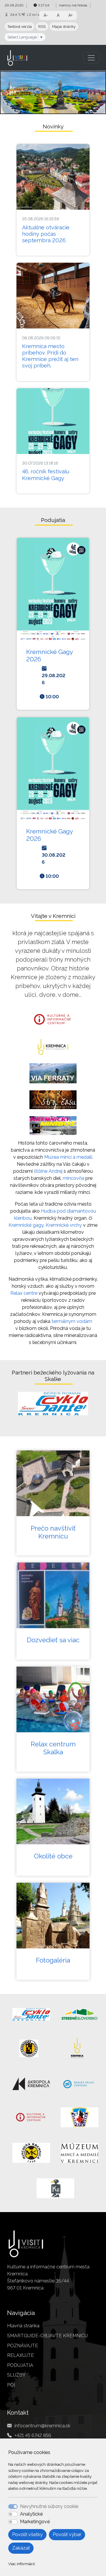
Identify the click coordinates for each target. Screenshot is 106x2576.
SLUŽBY (16, 2375)
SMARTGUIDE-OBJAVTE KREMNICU (47, 2336)
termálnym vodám (72, 1321)
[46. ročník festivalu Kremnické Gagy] (53, 421)
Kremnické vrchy (64, 1225)
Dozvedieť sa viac (53, 1640)
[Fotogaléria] (53, 1916)
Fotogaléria (53, 1960)
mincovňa (73, 1178)
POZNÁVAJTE (23, 2346)
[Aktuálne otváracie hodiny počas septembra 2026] (53, 177)
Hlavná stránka (23, 2326)
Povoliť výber (67, 2535)
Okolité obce (53, 1856)
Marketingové (35, 2522)
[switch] (13, 2514)
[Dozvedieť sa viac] (53, 1595)
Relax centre (24, 1293)
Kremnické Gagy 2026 (49, 655)
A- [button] (46, 15)
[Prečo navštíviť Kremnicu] (53, 1483)
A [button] (58, 15)
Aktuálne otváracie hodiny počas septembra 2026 (46, 234)
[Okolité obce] (53, 1811)
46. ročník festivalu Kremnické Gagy (46, 475)
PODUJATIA (20, 2365)
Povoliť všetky (27, 2535)
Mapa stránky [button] (64, 27)
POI (11, 2385)
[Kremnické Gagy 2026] (53, 590)
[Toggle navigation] (91, 58)
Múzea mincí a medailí (68, 1157)
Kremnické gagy (26, 1225)
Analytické (31, 2514)
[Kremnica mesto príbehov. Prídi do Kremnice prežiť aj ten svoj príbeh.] (53, 296)
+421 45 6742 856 (33, 2435)
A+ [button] (70, 15)
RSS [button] (42, 27)
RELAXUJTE (20, 2355)
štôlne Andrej (48, 1171)
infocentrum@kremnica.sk (42, 2426)
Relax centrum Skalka (53, 1748)
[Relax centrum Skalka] (53, 1699)
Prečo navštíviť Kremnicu (53, 1532)
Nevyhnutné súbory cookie (49, 2506)
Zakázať (21, 2548)
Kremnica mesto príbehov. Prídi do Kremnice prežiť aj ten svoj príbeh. (50, 356)
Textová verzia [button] (20, 27)
